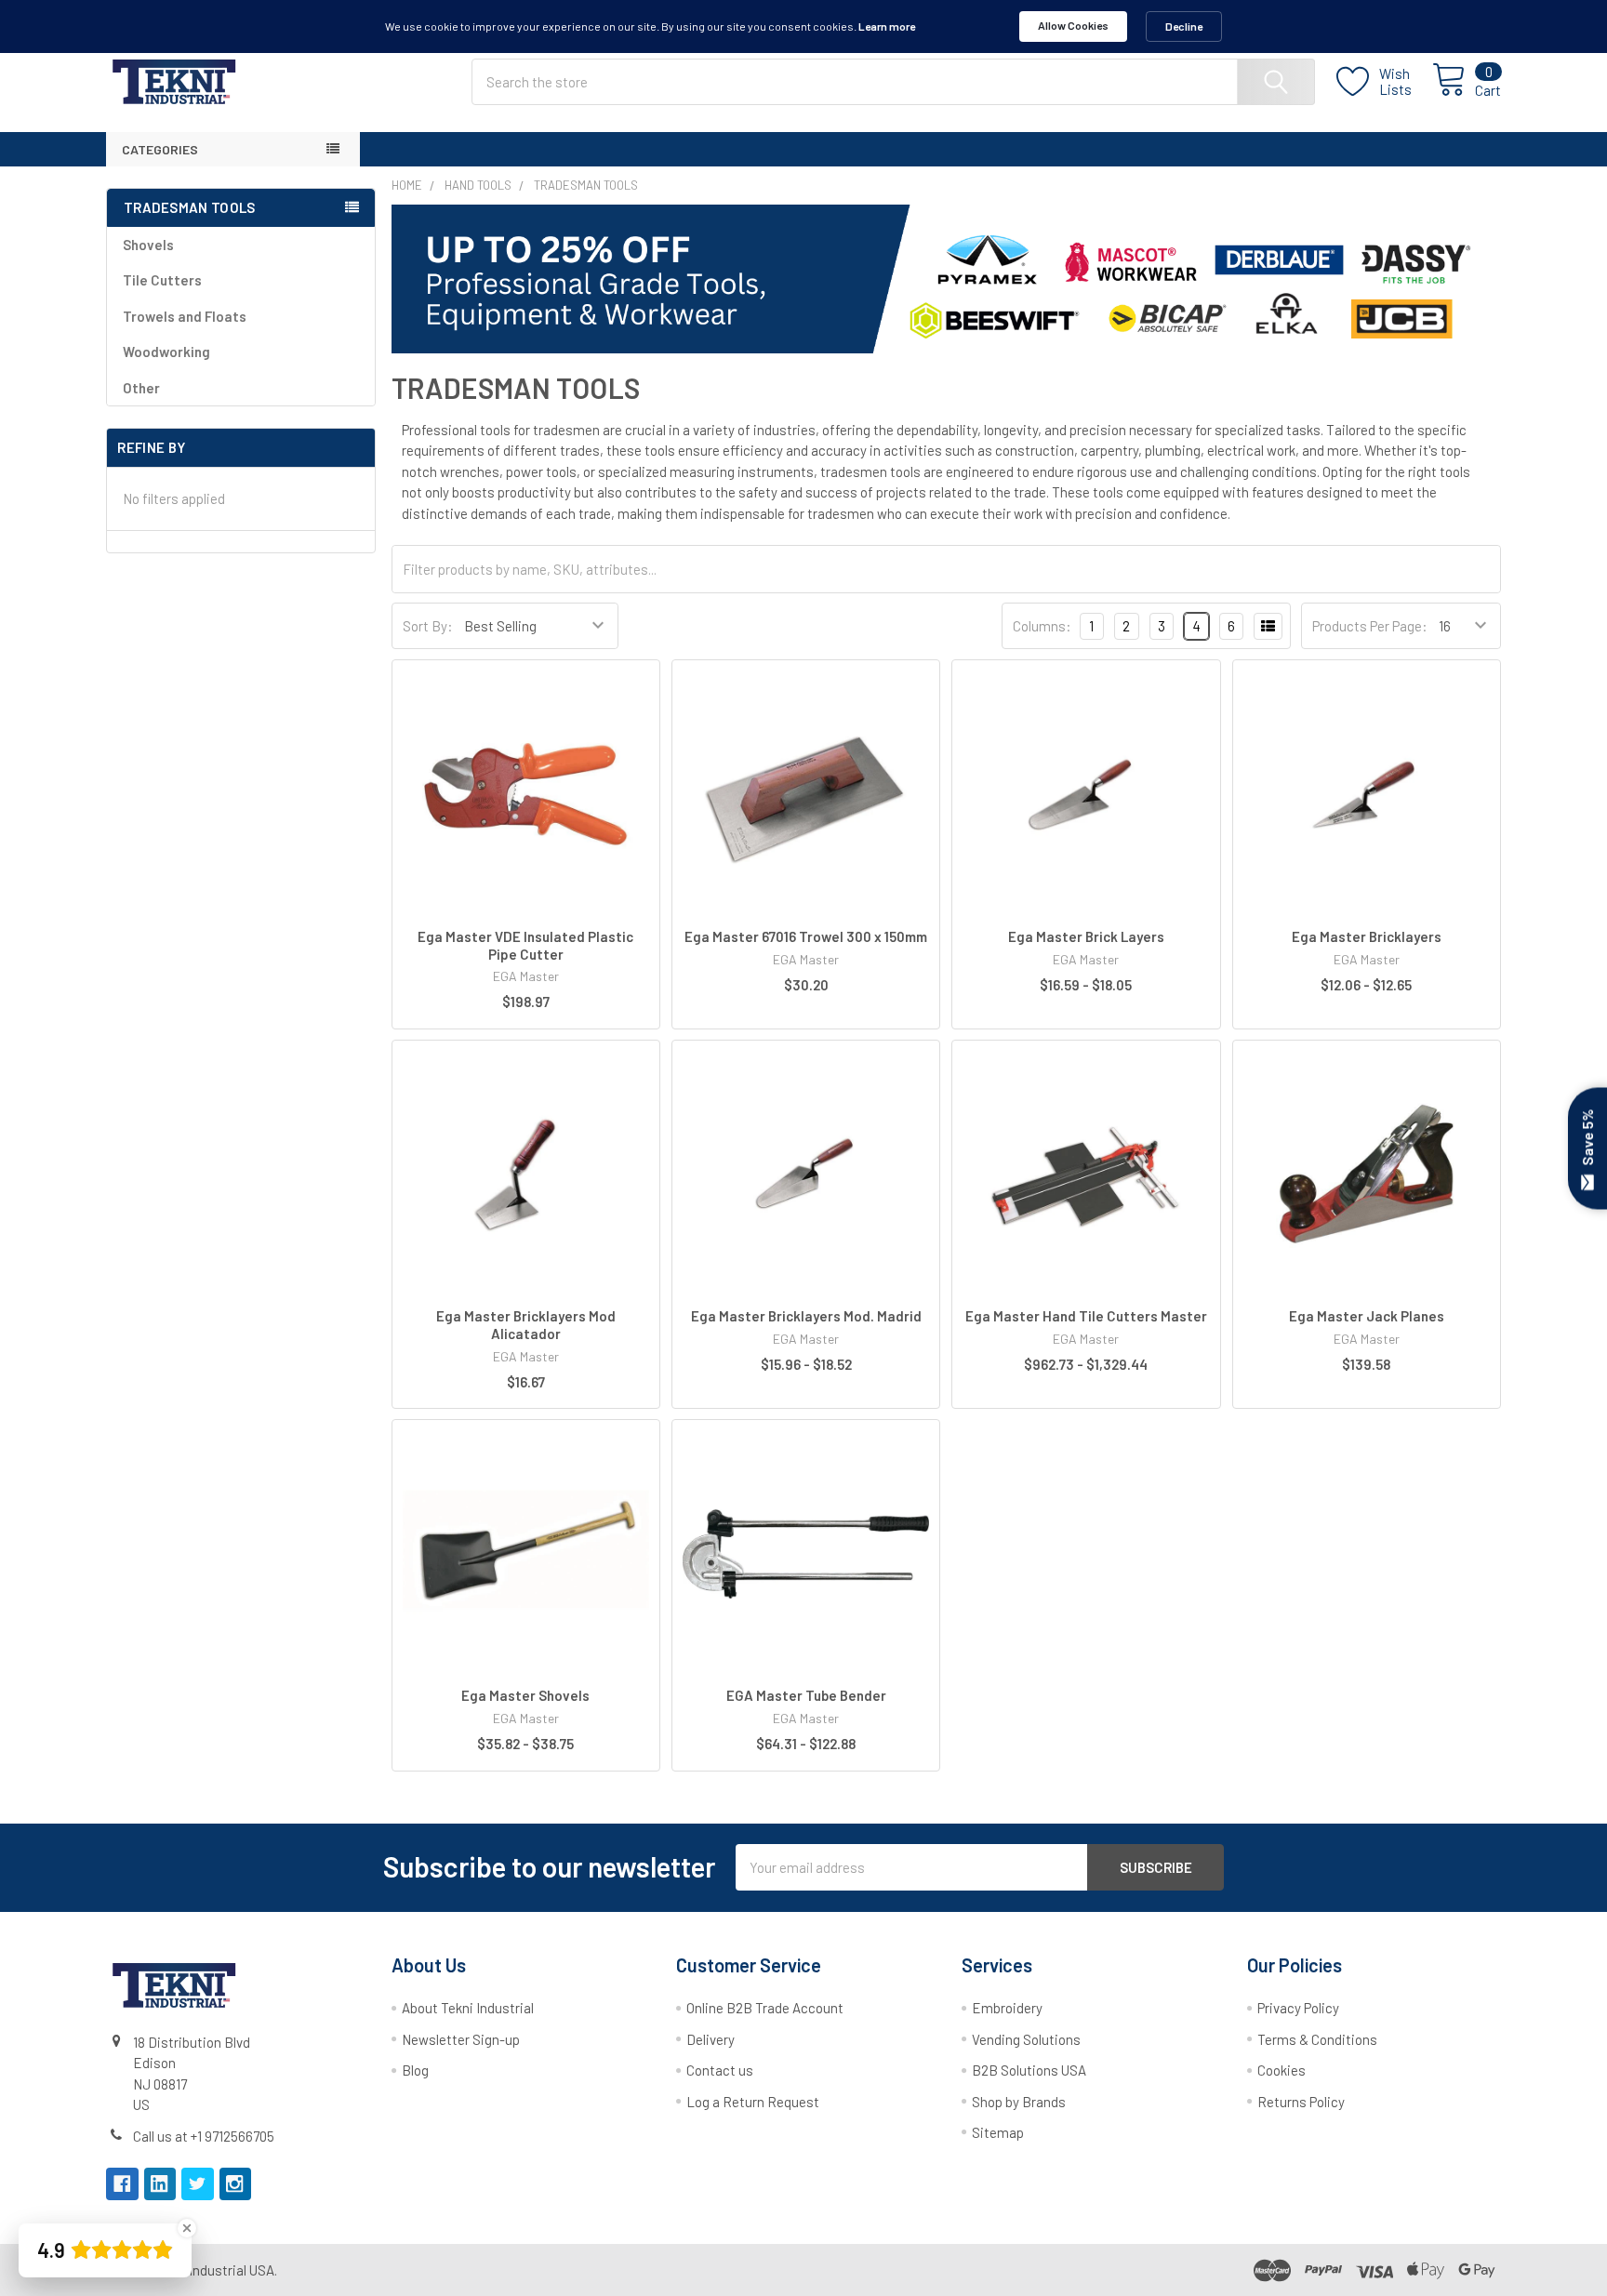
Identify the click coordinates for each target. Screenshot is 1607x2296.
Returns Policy (1301, 2102)
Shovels (148, 245)
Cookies (1282, 2070)
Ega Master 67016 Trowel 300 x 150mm (806, 936)
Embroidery (1007, 2008)
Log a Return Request (753, 2102)
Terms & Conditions (1317, 2039)
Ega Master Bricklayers (1367, 936)
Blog (415, 2070)
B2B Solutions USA (1029, 2070)
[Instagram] (236, 2184)
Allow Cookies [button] (1073, 25)
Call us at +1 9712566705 (204, 2136)
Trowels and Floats (185, 316)
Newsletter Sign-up (461, 2039)
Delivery (711, 2039)
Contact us (720, 2070)
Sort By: (428, 626)
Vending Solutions (1026, 2039)
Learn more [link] (887, 26)
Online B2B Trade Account (765, 2008)
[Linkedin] (160, 2184)
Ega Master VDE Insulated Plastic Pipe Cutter (525, 945)
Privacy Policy (1298, 2008)
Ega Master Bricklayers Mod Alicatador (526, 1325)
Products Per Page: (1370, 626)
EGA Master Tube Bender (806, 1695)
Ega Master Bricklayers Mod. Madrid (806, 1316)
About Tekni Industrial (468, 2008)
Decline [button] (1184, 26)
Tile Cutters (162, 280)
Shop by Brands (1019, 2102)
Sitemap (998, 2132)
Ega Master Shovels (525, 1695)
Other (141, 388)
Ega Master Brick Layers (1086, 936)
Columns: (1042, 626)
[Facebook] (122, 2184)
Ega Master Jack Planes (1367, 1316)
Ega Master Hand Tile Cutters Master (1086, 1316)
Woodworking (166, 352)
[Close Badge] (187, 2228)
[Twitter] (198, 2184)
